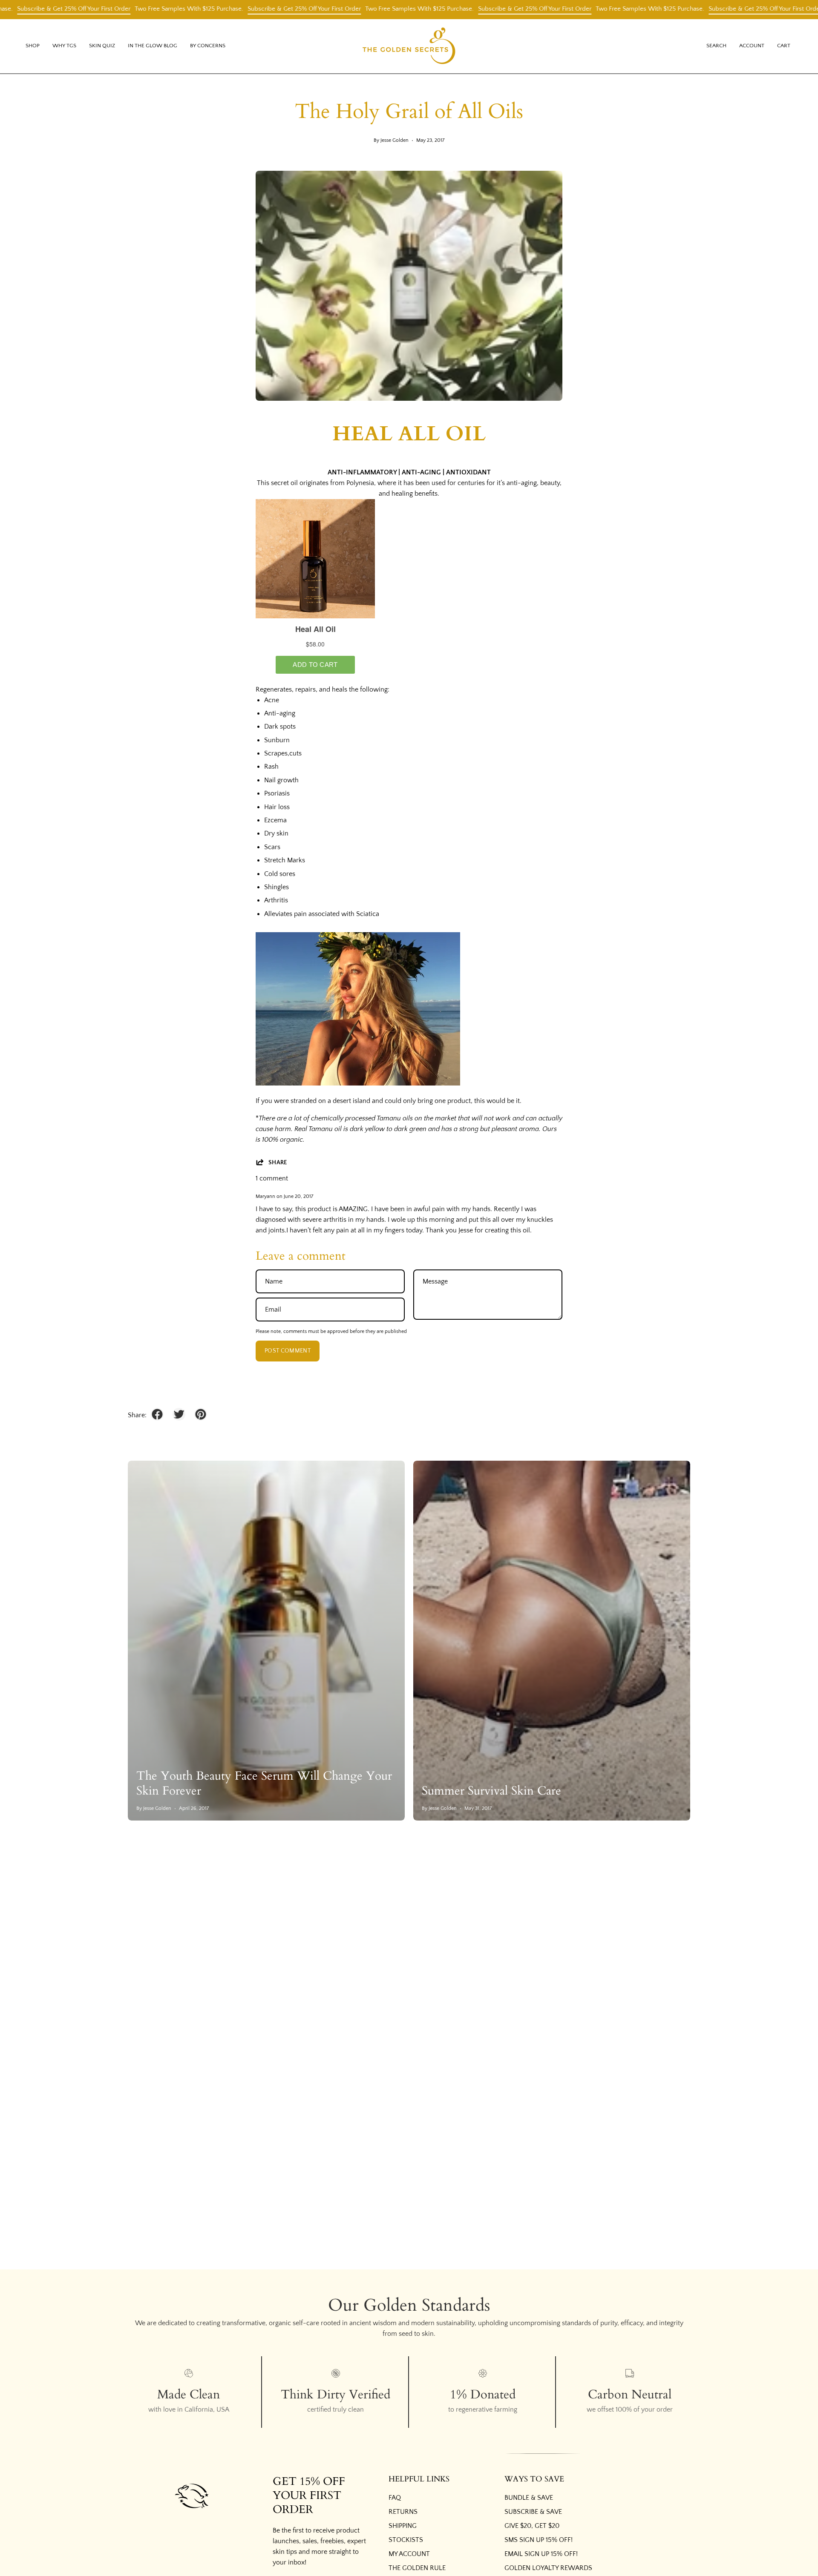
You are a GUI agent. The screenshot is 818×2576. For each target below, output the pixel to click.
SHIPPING (403, 2526)
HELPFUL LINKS (419, 2479)
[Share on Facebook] (157, 1414)
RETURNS (403, 2512)
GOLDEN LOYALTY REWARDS (548, 2568)
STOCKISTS (406, 2540)
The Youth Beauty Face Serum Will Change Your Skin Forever (264, 1783)
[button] (64, 46)
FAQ (395, 2498)
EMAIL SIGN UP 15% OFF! (541, 2554)
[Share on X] (179, 1414)
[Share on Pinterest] (201, 1414)
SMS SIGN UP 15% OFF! (539, 2540)
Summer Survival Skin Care (491, 1791)
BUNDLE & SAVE (529, 2498)
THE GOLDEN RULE (417, 2568)
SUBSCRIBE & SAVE (533, 2512)
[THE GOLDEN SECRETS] (409, 46)
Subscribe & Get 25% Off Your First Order (243, 9)
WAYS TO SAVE (534, 2479)
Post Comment (288, 1351)
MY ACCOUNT (409, 2554)
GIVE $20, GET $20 (532, 2526)
